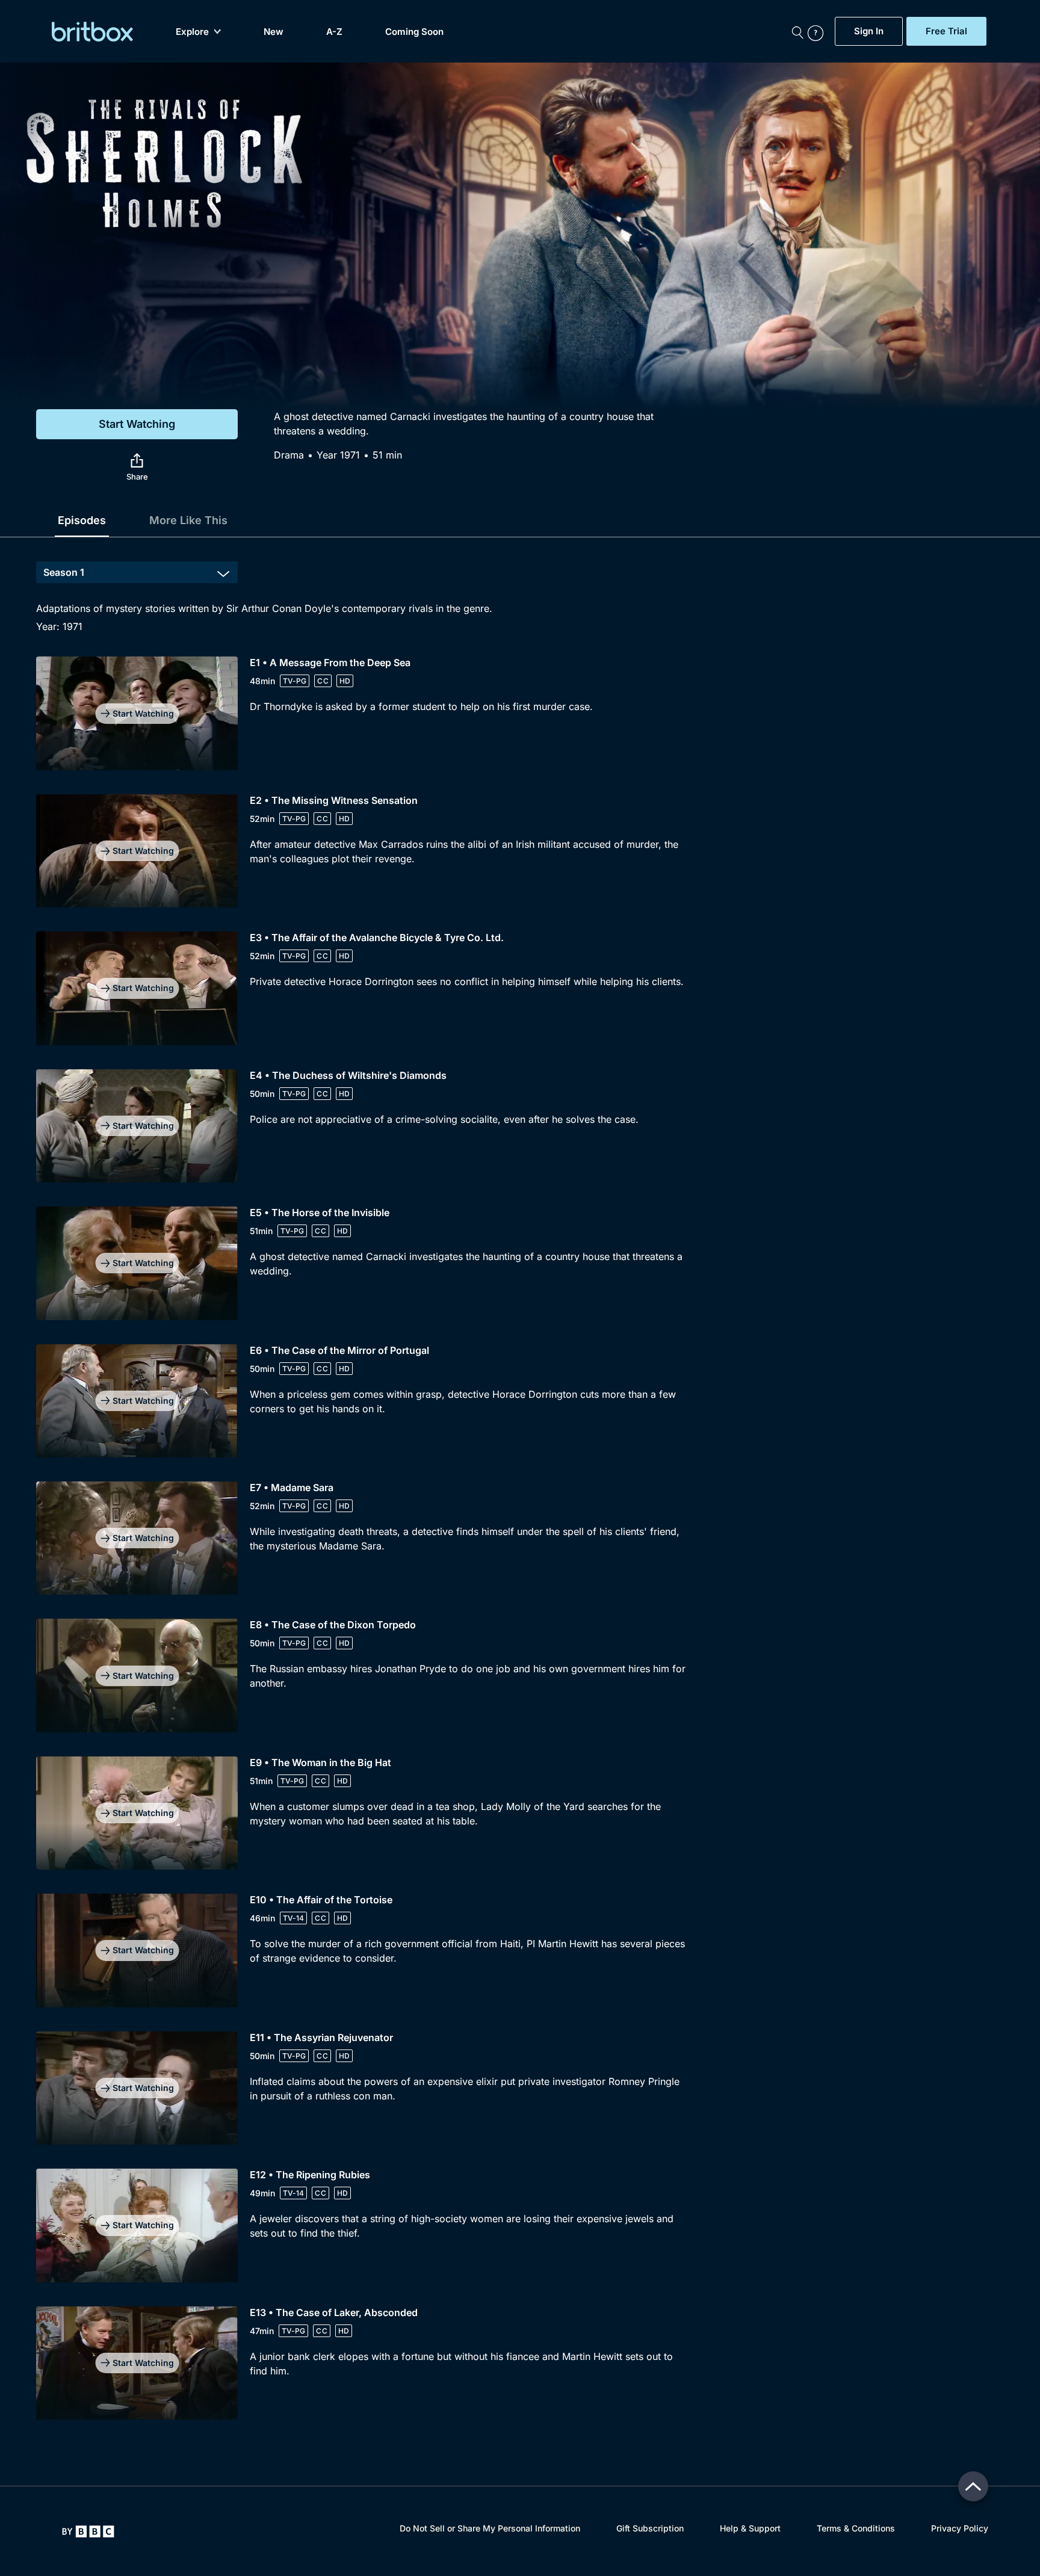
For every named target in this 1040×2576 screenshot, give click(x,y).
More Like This (188, 520)
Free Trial (946, 31)
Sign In (869, 31)
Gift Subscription (650, 2528)
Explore (192, 32)
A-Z (334, 32)
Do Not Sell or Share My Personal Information (490, 2528)
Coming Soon (414, 32)
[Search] (797, 31)
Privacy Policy (960, 2528)
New (274, 32)
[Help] (819, 31)
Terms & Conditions (856, 2528)
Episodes (82, 520)
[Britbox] (92, 32)
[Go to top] (973, 2486)
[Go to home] (88, 2531)
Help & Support (750, 2528)
